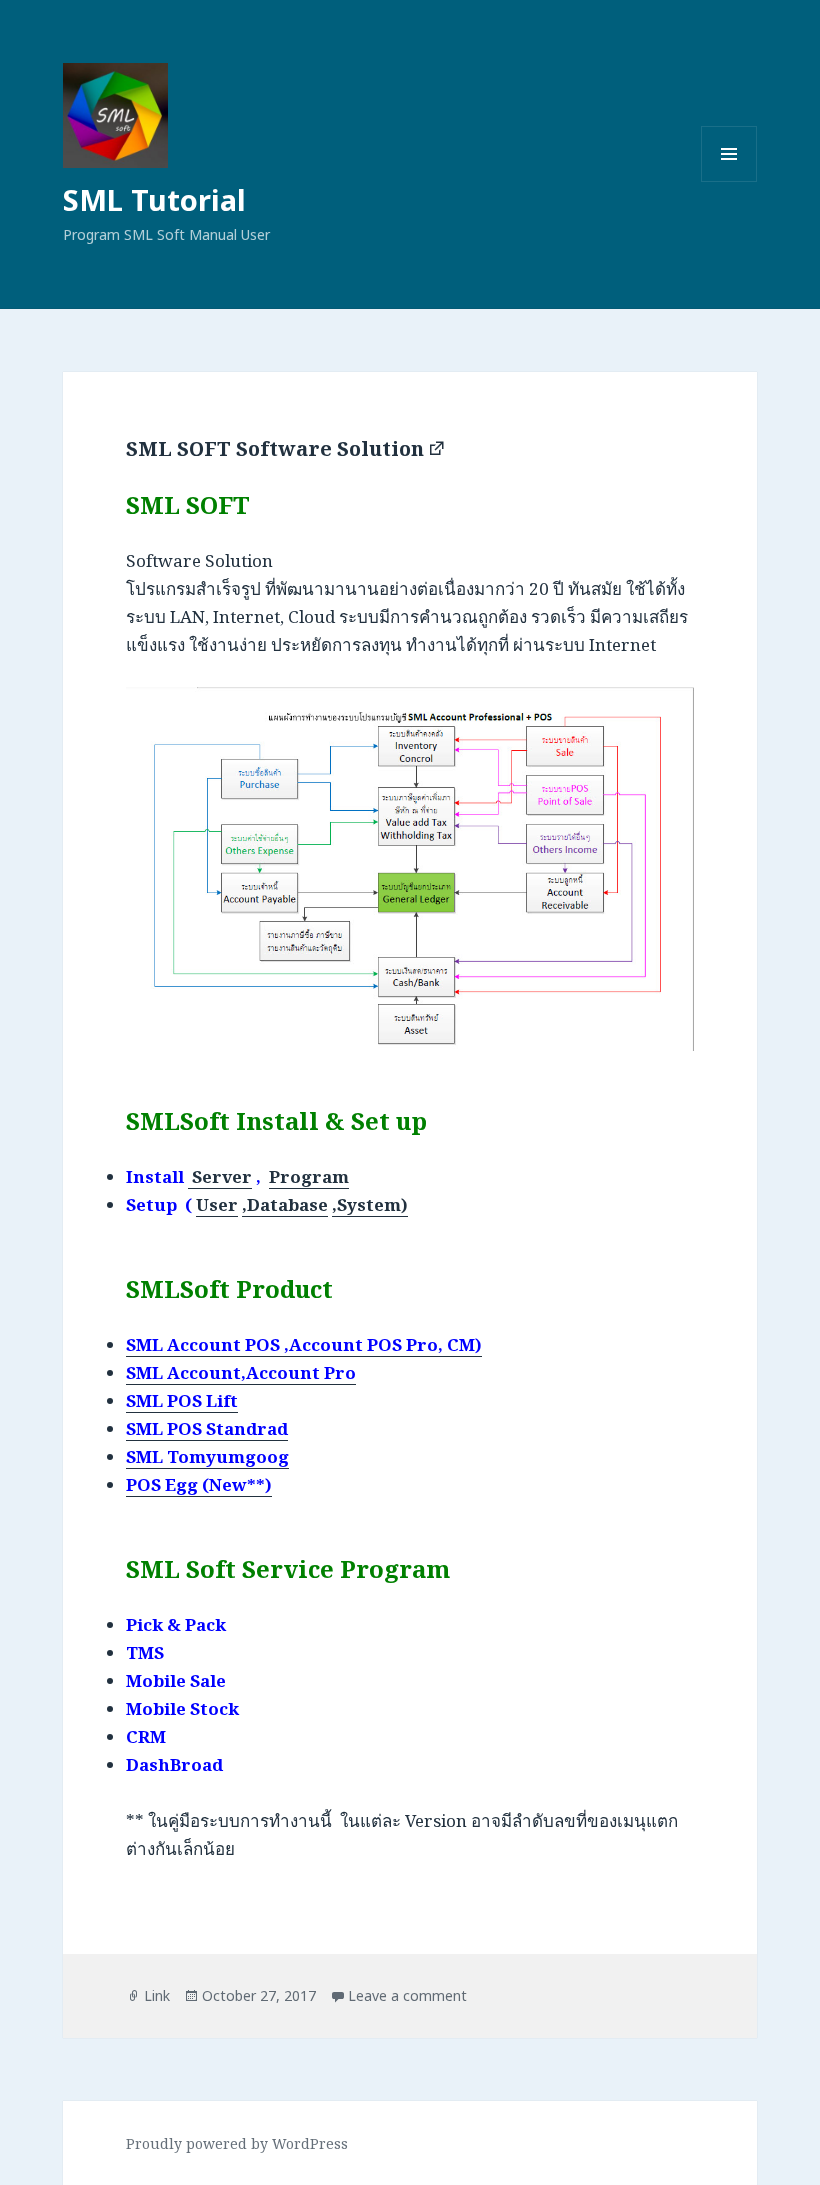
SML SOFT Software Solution (275, 448)
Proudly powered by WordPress (237, 2143)
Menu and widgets (729, 181)
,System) (370, 1204)
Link (157, 1995)
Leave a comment (407, 1995)
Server (220, 1176)
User (217, 1204)
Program (309, 1176)
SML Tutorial (154, 199)
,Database (285, 1204)
